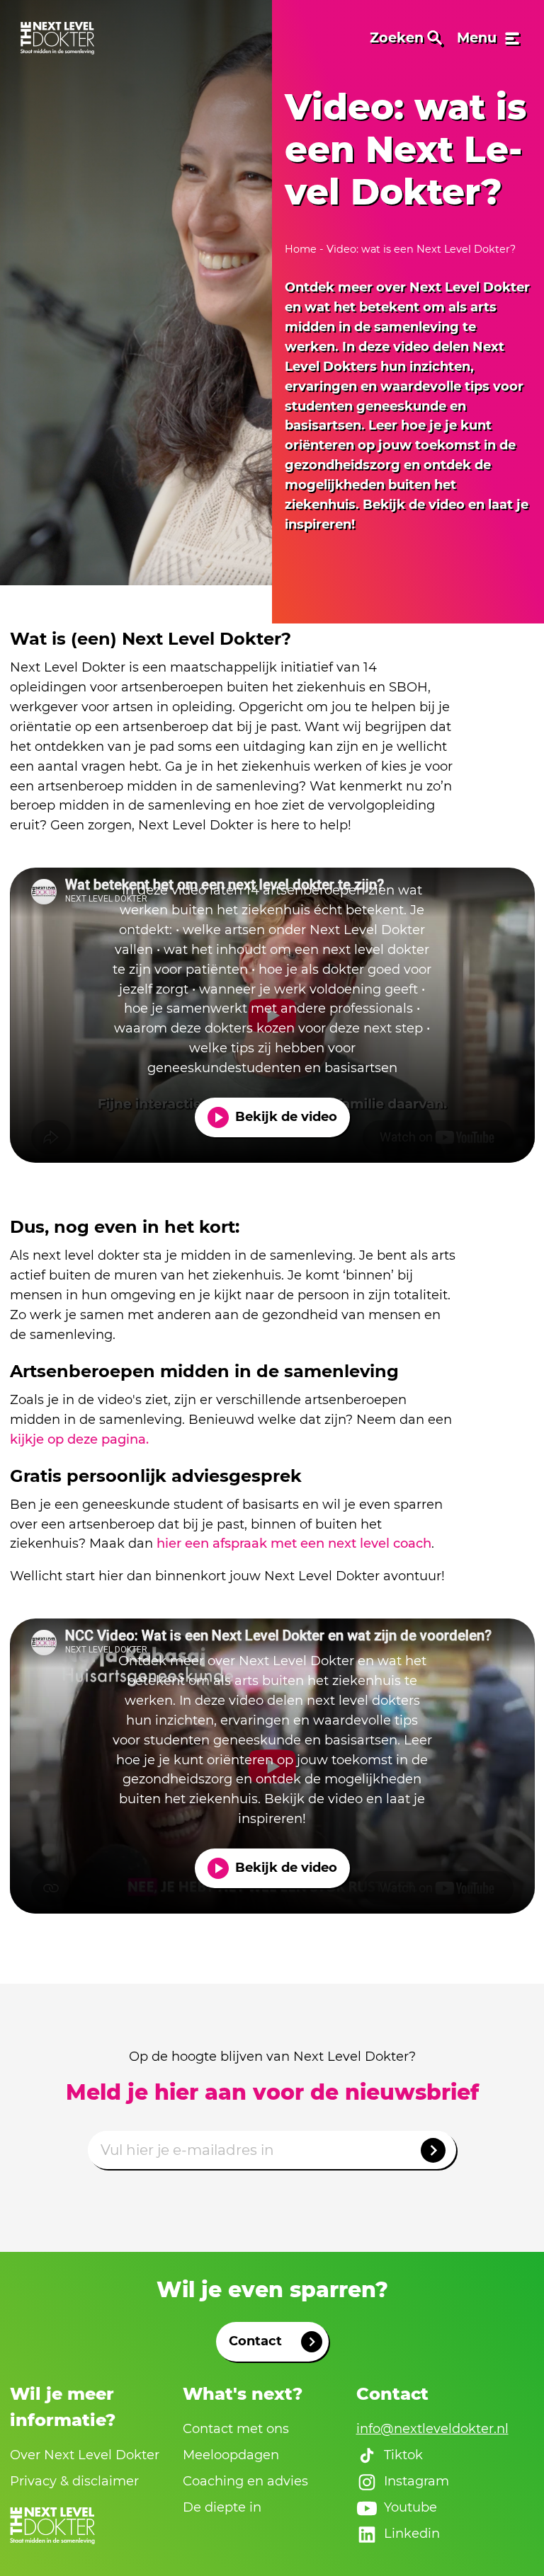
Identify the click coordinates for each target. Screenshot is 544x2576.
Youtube (410, 2507)
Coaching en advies (245, 2481)
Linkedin (412, 2534)
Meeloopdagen (231, 2455)
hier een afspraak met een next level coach (294, 1543)
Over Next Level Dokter (85, 2455)
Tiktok (403, 2455)
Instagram (416, 2481)
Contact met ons (236, 2429)
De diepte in (222, 2507)
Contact (255, 2341)
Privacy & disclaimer (74, 2481)
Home (302, 249)
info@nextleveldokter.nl (432, 2429)
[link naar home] (57, 38)
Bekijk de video (286, 1117)
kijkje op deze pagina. (79, 1439)
